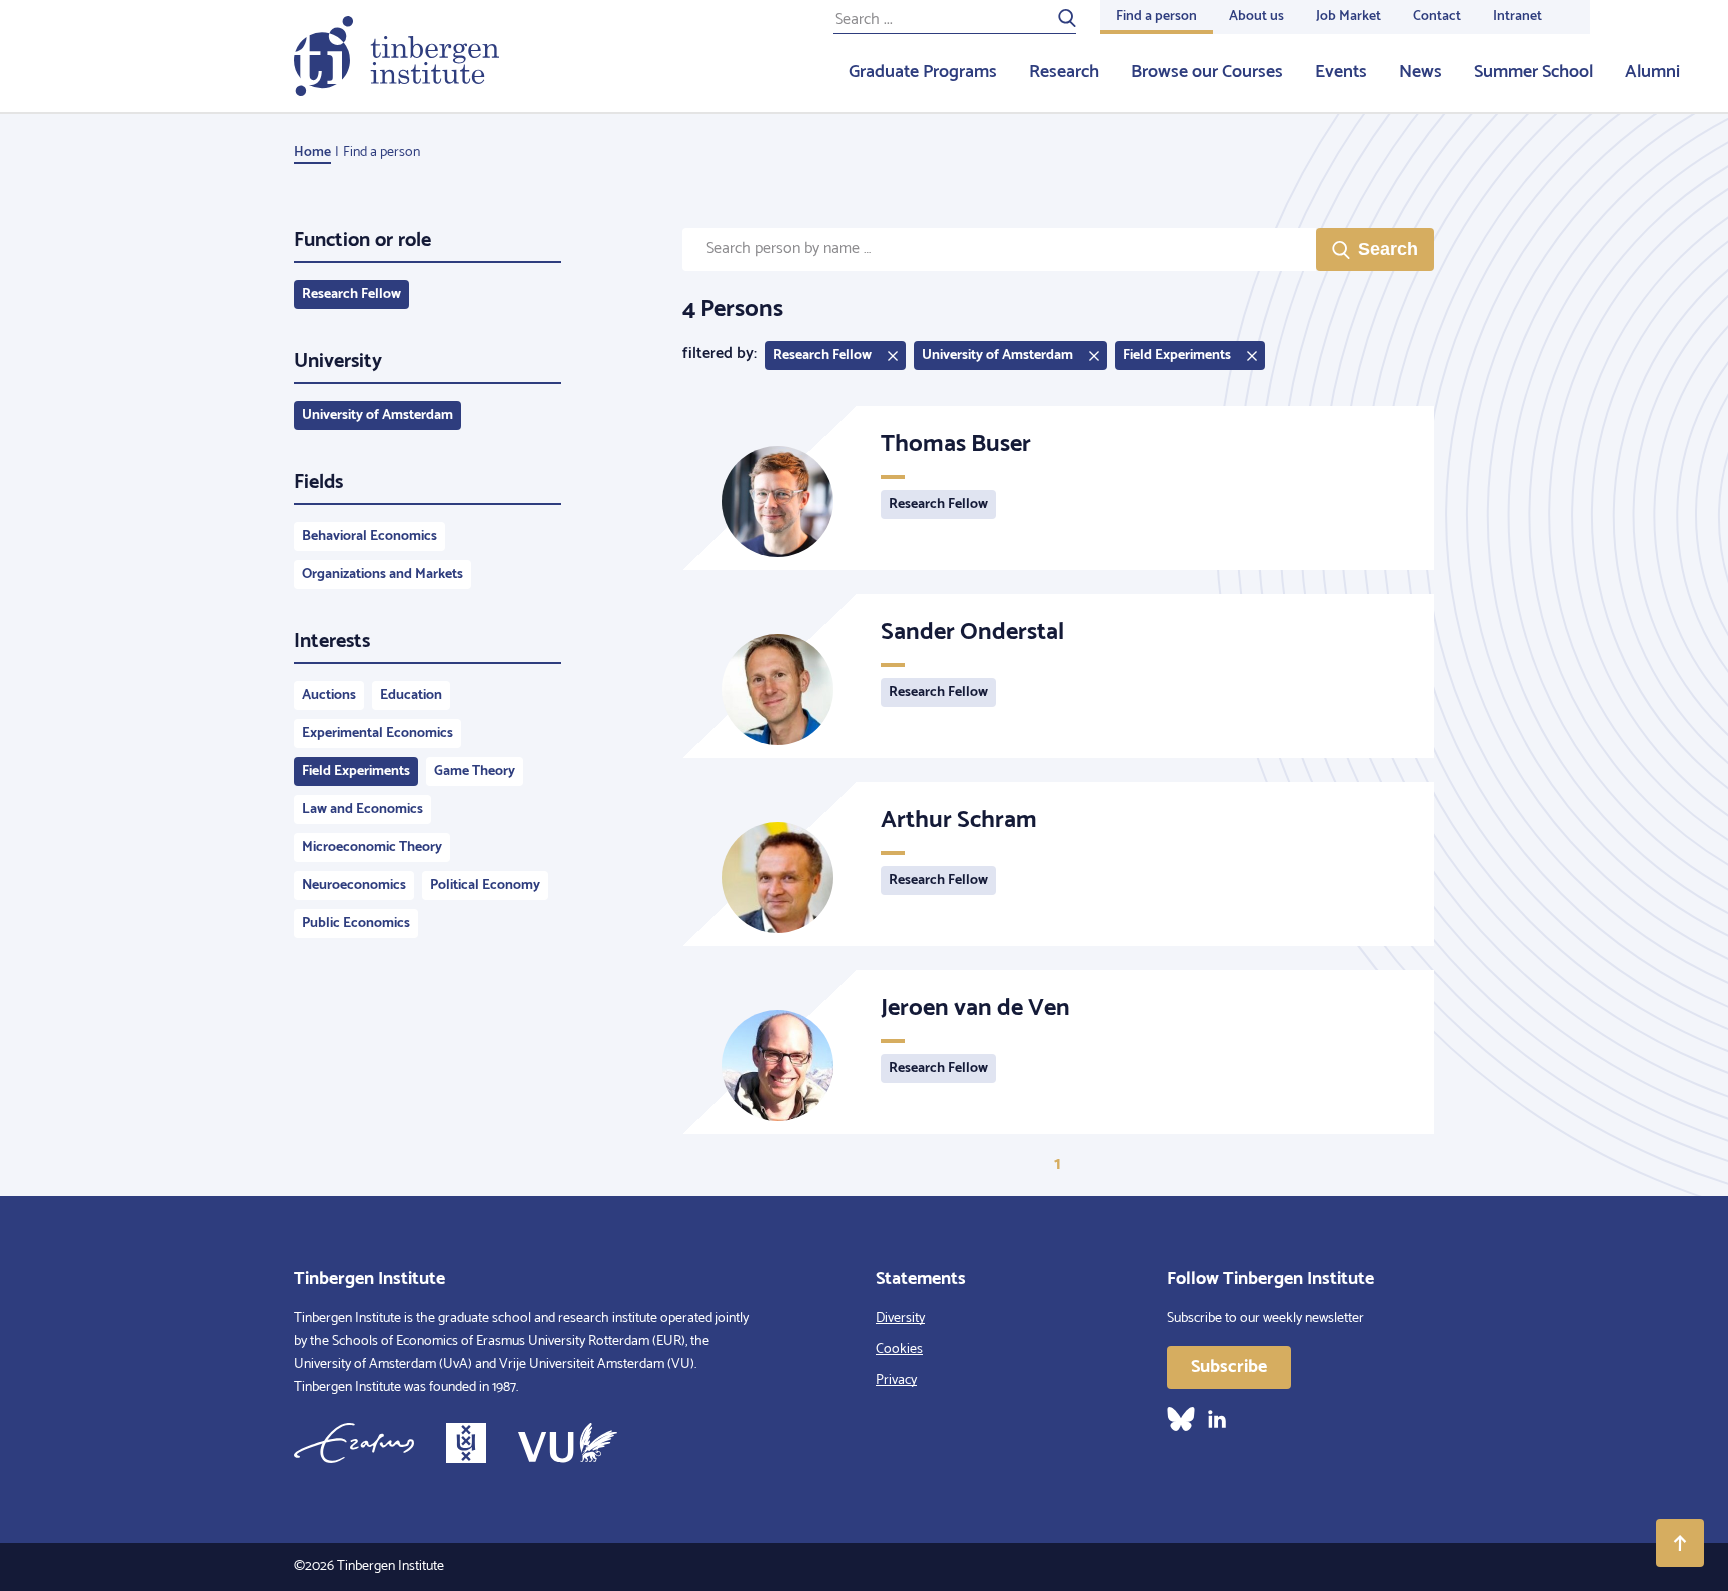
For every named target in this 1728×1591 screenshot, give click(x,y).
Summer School (1533, 72)
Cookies (899, 1349)
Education (411, 695)
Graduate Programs (923, 72)
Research (1064, 72)
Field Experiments (356, 771)
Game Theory (474, 771)
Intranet (1517, 16)
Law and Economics (362, 809)
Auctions (329, 695)
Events (1341, 72)
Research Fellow (351, 294)
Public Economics (356, 923)
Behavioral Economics (369, 536)
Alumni (1652, 72)
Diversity (900, 1318)
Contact (1437, 16)
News (1420, 72)
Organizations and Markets (382, 574)
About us (1256, 16)
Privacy (896, 1380)
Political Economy (485, 885)
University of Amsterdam (377, 415)
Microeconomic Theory (372, 847)
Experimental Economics (377, 733)
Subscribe (1229, 1367)
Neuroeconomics (354, 885)
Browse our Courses (1207, 72)
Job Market (1348, 16)
